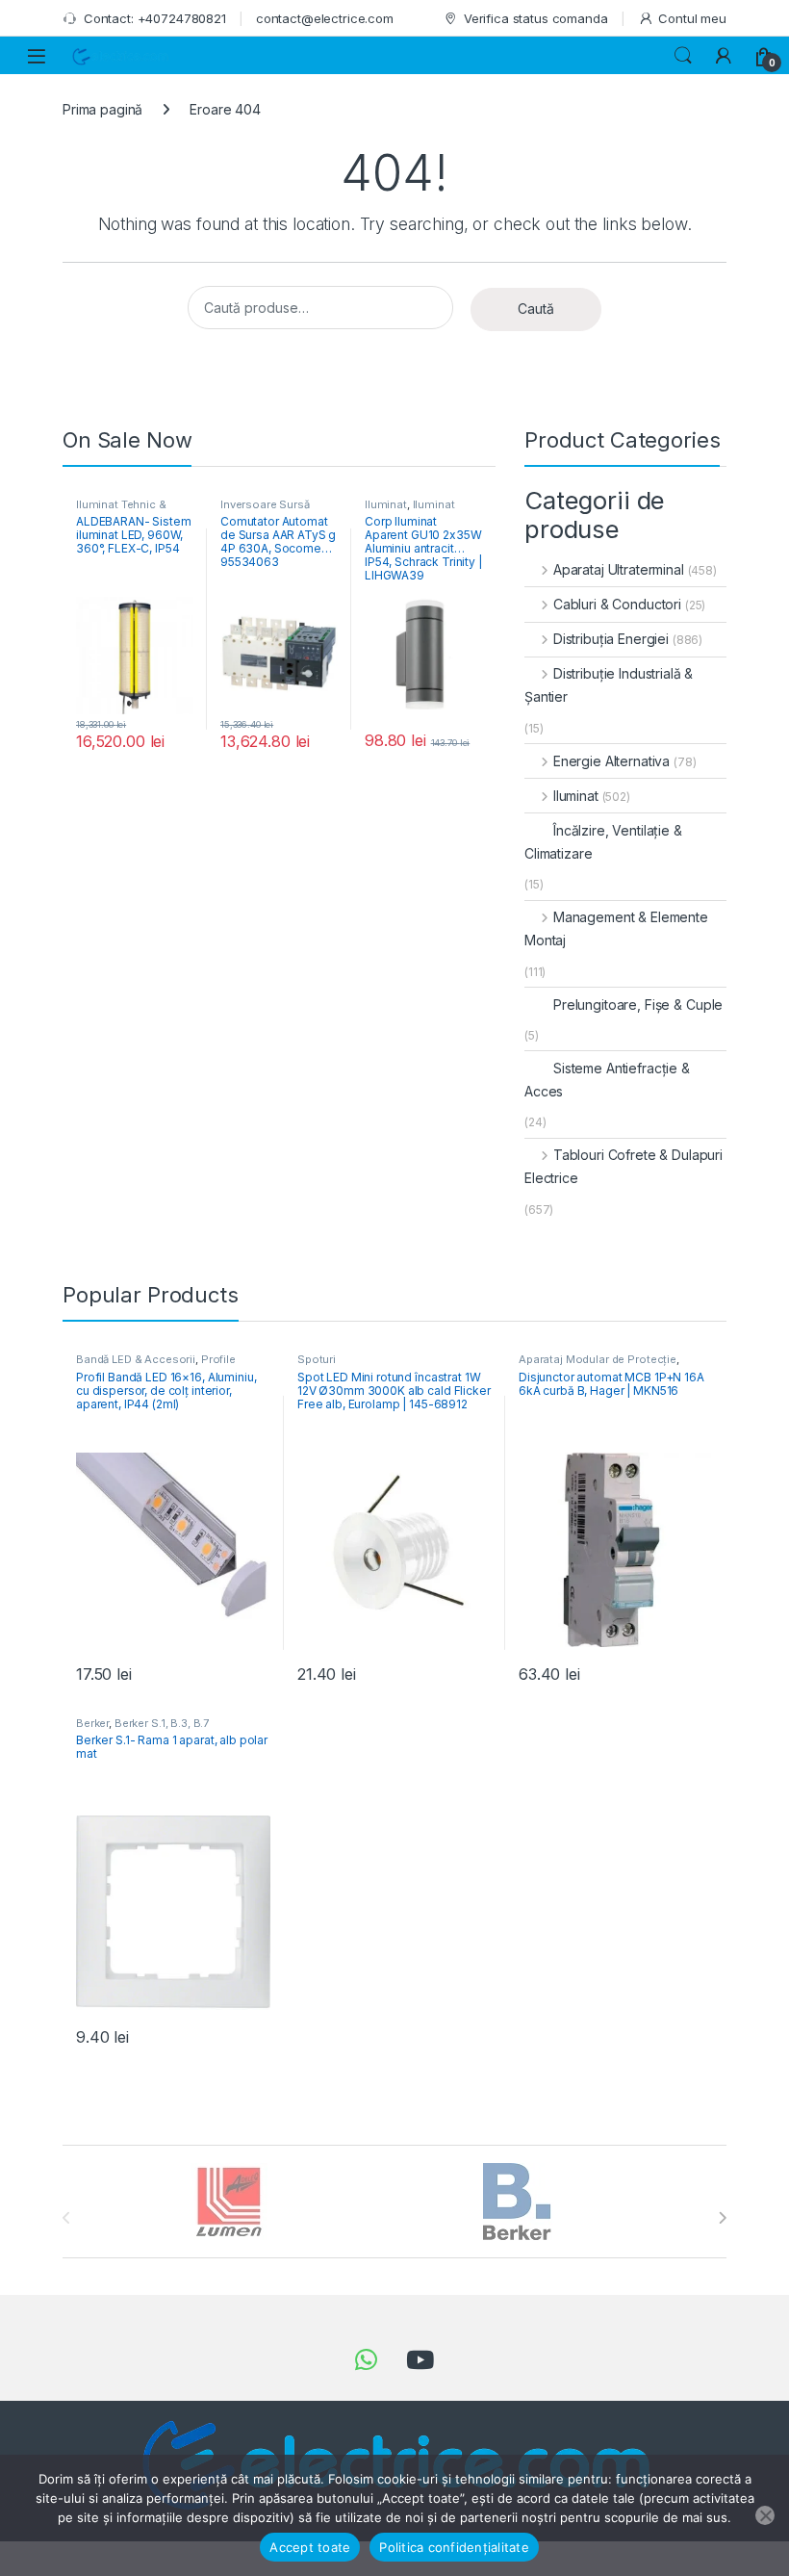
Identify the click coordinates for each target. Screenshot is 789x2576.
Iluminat (386, 504)
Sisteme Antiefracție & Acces (607, 1080)
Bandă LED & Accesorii (136, 1359)
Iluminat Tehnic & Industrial (121, 510)
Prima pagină (102, 109)
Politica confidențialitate (454, 2547)
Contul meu (692, 18)
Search (683, 56)
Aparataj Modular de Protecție (598, 1359)
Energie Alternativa (611, 761)
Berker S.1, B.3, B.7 (162, 1723)
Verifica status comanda (536, 18)
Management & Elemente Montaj (616, 928)
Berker (92, 1723)
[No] (765, 2515)
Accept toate (310, 2547)
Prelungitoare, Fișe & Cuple (638, 1005)
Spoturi (317, 1359)
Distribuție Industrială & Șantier (609, 685)
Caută (536, 309)
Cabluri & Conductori (617, 604)
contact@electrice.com (325, 18)
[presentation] (722, 2218)
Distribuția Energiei (611, 639)
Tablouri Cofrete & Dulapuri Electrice (624, 1166)
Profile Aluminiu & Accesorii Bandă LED (160, 1365)
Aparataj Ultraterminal (619, 569)
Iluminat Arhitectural (410, 510)
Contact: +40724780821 (155, 18)
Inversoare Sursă (265, 504)
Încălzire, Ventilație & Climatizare (603, 842)
